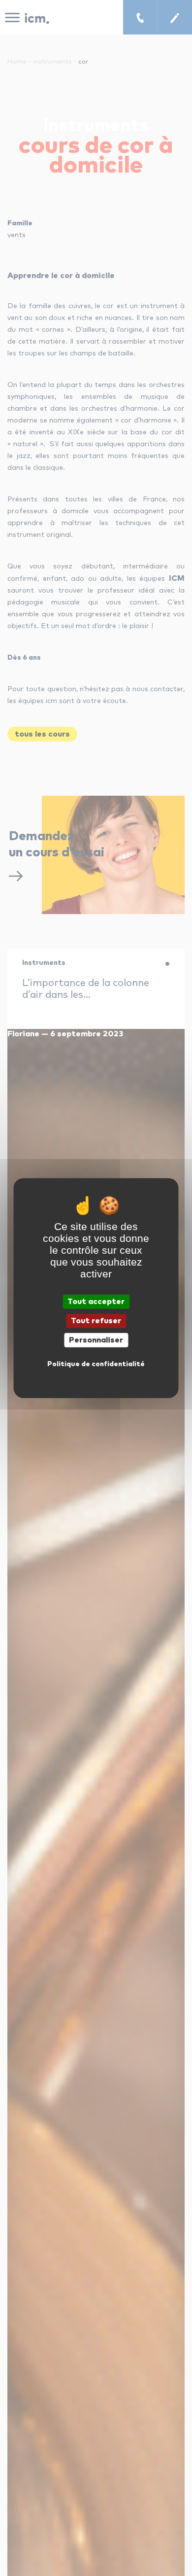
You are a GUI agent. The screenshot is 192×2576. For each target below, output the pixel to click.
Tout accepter (96, 1301)
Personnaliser (96, 1340)
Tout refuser (96, 1320)
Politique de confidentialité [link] (96, 1364)
